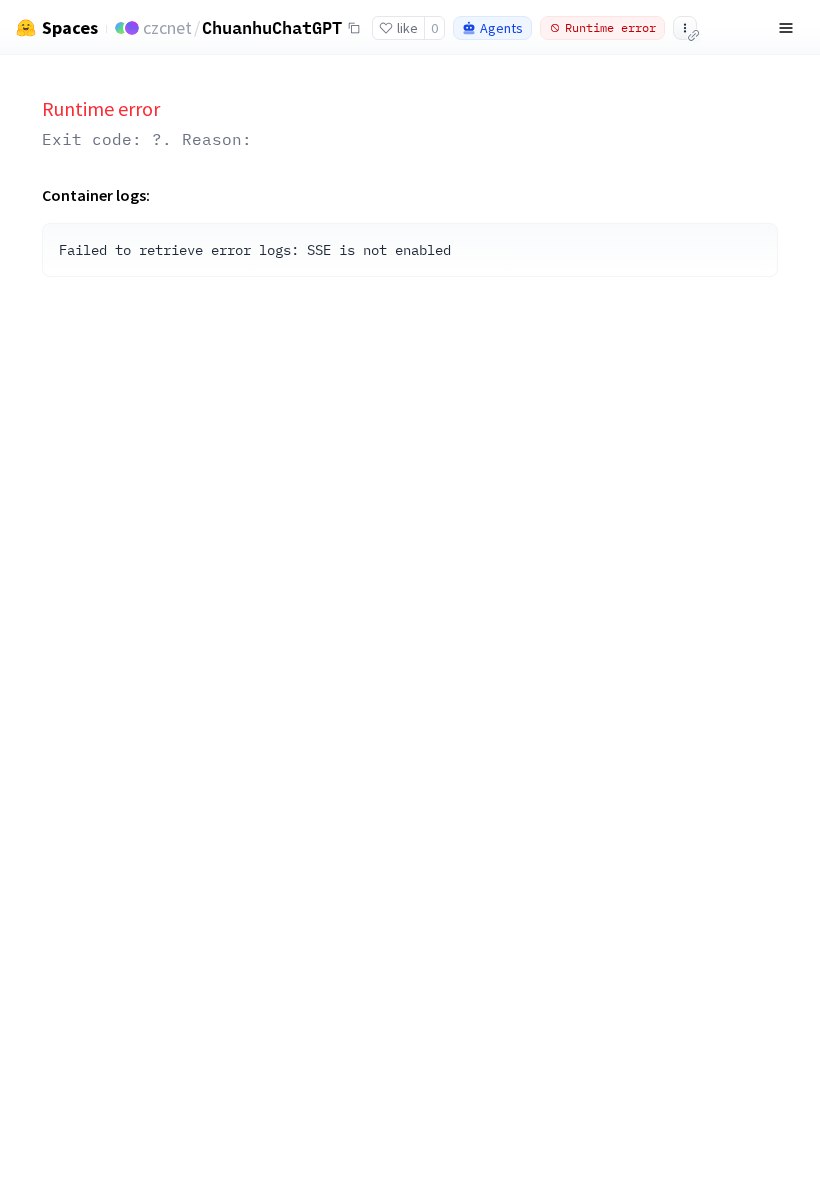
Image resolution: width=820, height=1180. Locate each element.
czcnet (167, 27)
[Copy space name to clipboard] (354, 28)
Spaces (70, 28)
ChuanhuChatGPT (272, 27)
